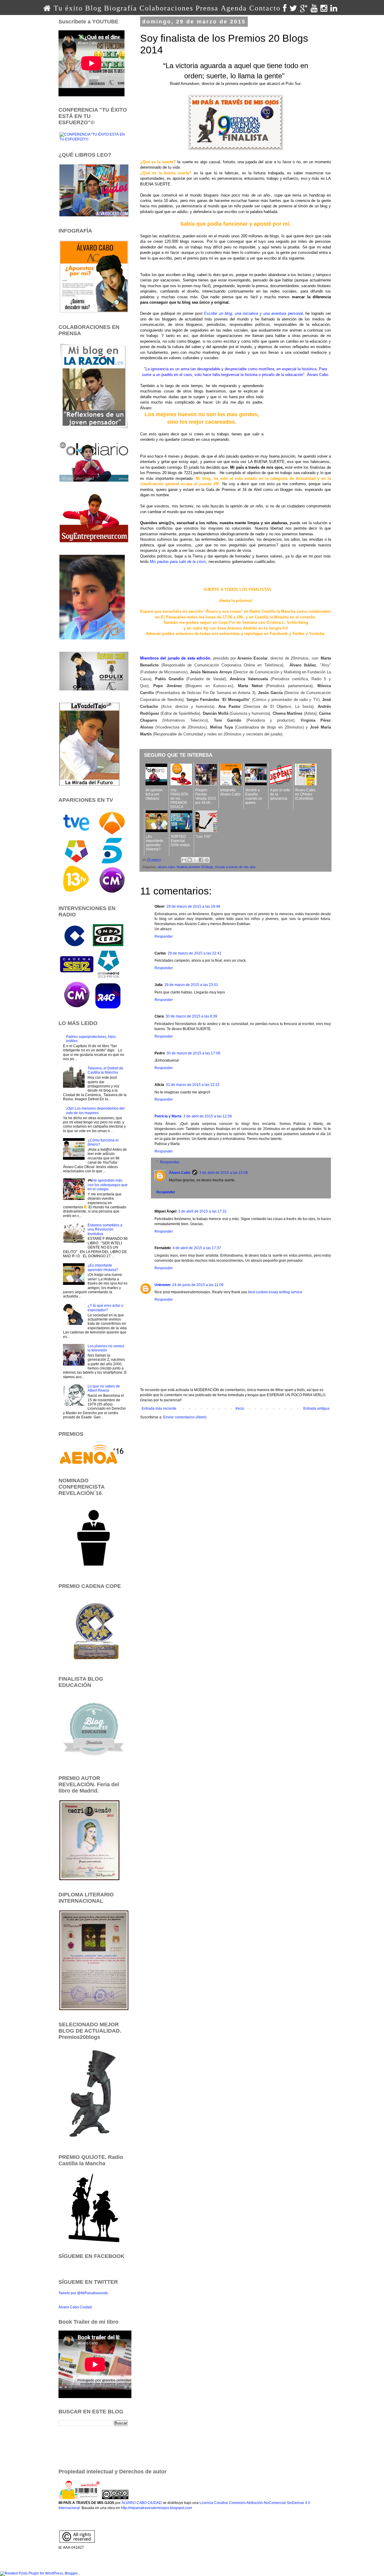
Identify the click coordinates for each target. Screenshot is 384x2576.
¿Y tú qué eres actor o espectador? (105, 1308)
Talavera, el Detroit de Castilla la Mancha (105, 1070)
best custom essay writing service (275, 1292)
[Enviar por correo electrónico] (184, 860)
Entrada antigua (316, 1408)
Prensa (207, 8)
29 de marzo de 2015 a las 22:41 (195, 953)
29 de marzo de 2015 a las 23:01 (191, 985)
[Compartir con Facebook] (201, 860)
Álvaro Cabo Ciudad (75, 2307)
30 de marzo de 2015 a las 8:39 (191, 1016)
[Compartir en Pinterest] (207, 860)
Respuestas (170, 1162)
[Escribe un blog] (190, 860)
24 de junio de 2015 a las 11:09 (198, 1285)
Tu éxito (68, 8)
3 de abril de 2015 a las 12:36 (208, 1116)
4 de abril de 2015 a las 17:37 (197, 1248)
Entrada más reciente (159, 1408)
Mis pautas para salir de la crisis (178, 562)
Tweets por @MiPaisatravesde (83, 2293)
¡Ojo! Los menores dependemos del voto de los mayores (95, 1111)
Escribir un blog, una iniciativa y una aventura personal (253, 313)
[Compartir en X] (195, 860)
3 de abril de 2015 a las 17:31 (202, 1211)
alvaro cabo (166, 867)
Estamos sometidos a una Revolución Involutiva (105, 1229)
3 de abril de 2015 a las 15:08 (223, 1173)
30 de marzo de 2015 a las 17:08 (193, 1053)
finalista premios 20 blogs (195, 867)
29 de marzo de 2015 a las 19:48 (193, 906)
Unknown (162, 1285)
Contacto (265, 8)
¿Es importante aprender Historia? (103, 1267)
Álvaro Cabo (180, 1173)
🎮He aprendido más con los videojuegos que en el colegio (108, 1185)
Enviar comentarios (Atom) (185, 1417)
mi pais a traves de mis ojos (235, 867)
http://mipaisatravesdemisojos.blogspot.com (156, 2508)
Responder (164, 936)
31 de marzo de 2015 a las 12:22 (193, 1085)
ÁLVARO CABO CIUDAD (142, 2503)
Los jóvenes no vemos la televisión (106, 1348)
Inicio (240, 1408)
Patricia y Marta (168, 1116)
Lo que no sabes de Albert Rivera (104, 1388)
